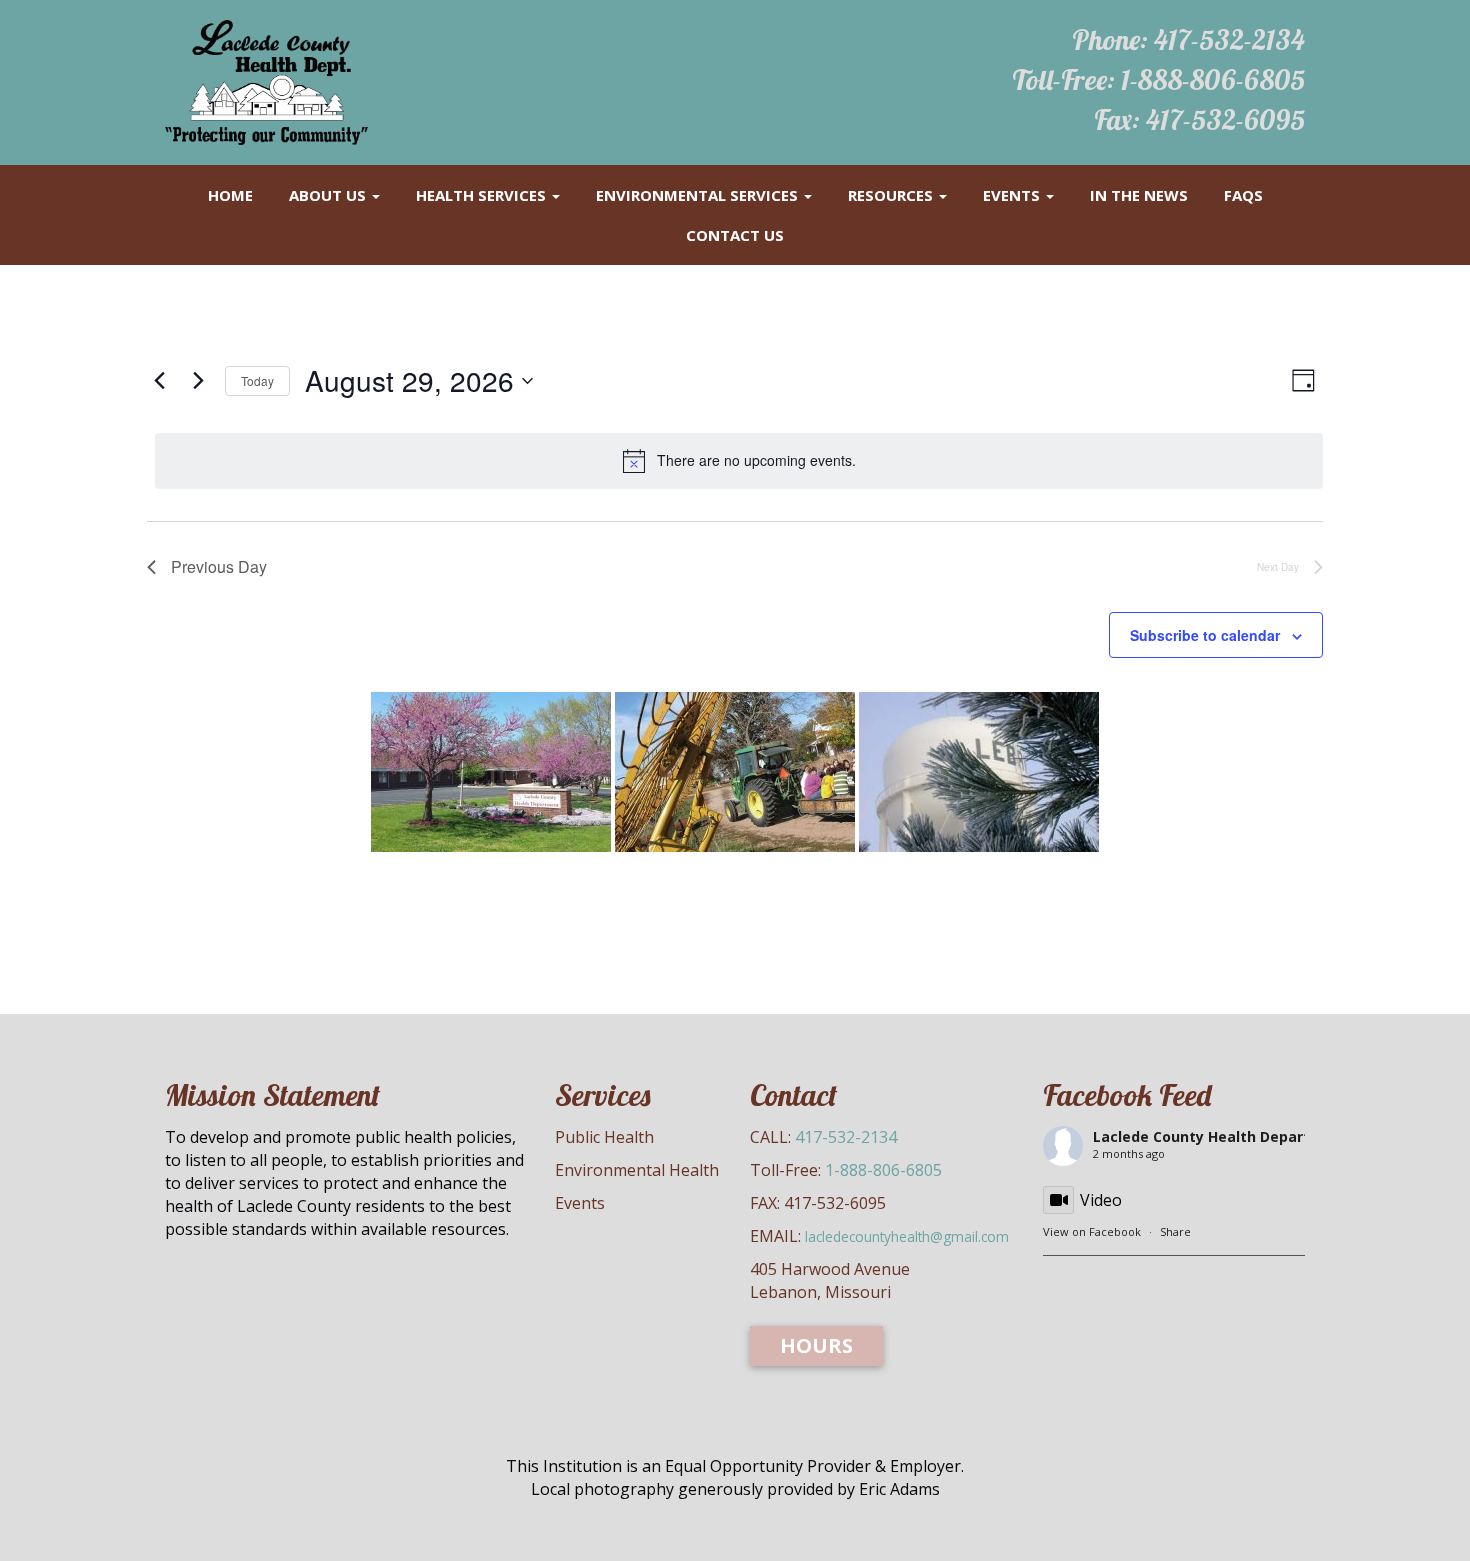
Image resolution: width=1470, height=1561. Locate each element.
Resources (892, 195)
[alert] (739, 461)
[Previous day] (159, 381)
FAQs (1243, 195)
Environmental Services (699, 195)
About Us (329, 195)
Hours (816, 1345)
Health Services (483, 195)
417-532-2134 (1229, 39)
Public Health (604, 1137)
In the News (1139, 195)
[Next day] (198, 381)
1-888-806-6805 (1213, 79)
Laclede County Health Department (1221, 1136)
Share (1175, 1231)
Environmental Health (637, 1170)
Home (230, 195)
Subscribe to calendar (1205, 635)
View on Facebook (1092, 1231)
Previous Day (219, 566)
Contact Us (735, 235)
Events (1013, 195)
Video (1101, 1200)
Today (257, 380)
